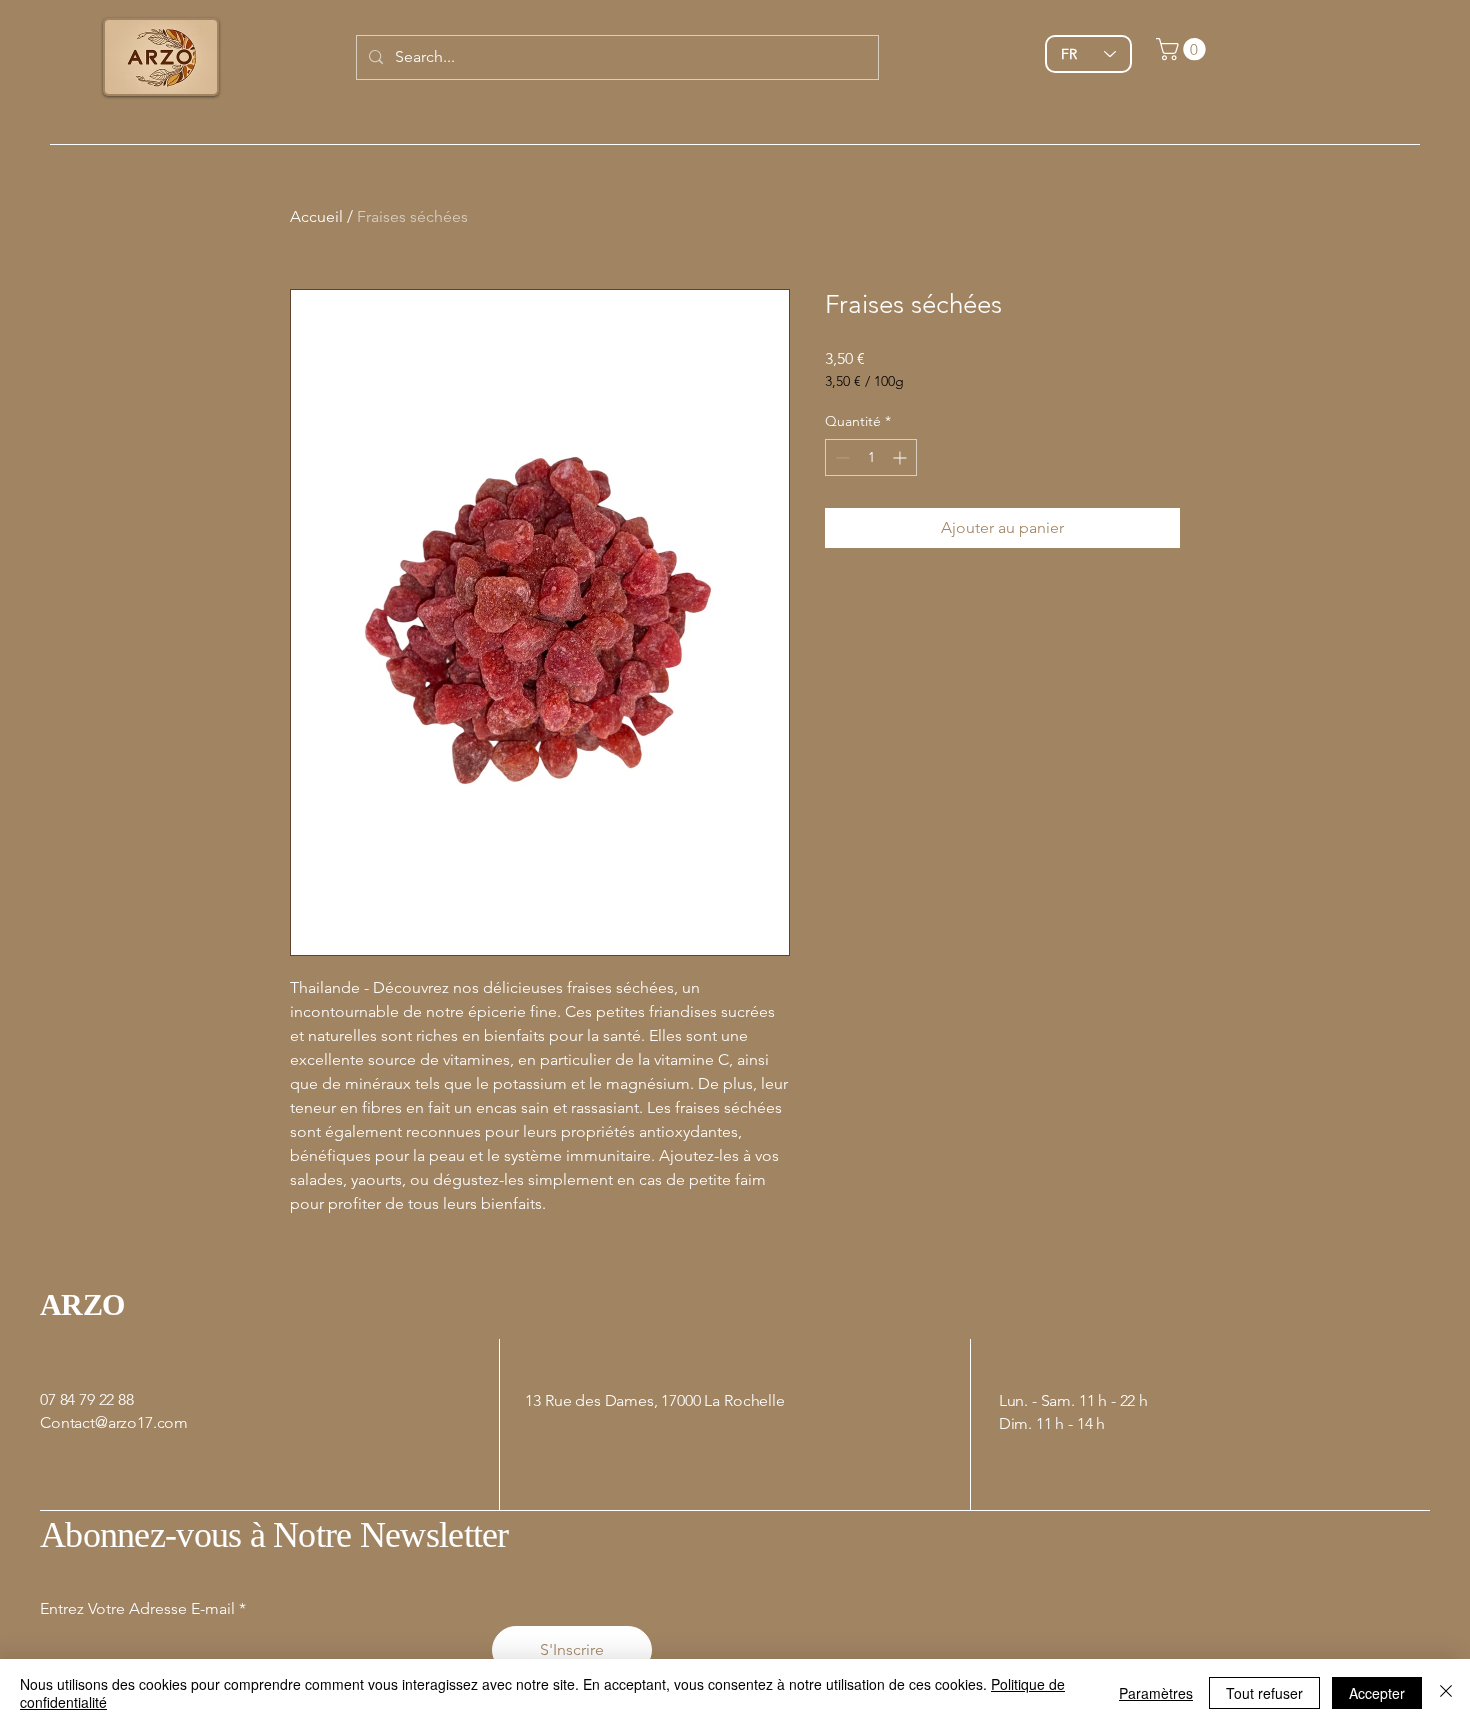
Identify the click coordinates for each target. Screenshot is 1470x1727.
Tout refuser (1264, 1693)
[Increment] (901, 457)
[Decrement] (840, 457)
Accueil (316, 216)
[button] (1183, 49)
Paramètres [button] (1156, 1693)
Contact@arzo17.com (114, 1422)
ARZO (82, 1304)
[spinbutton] (871, 457)
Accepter (1377, 1693)
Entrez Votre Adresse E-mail (137, 1609)
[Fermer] (1446, 1693)
